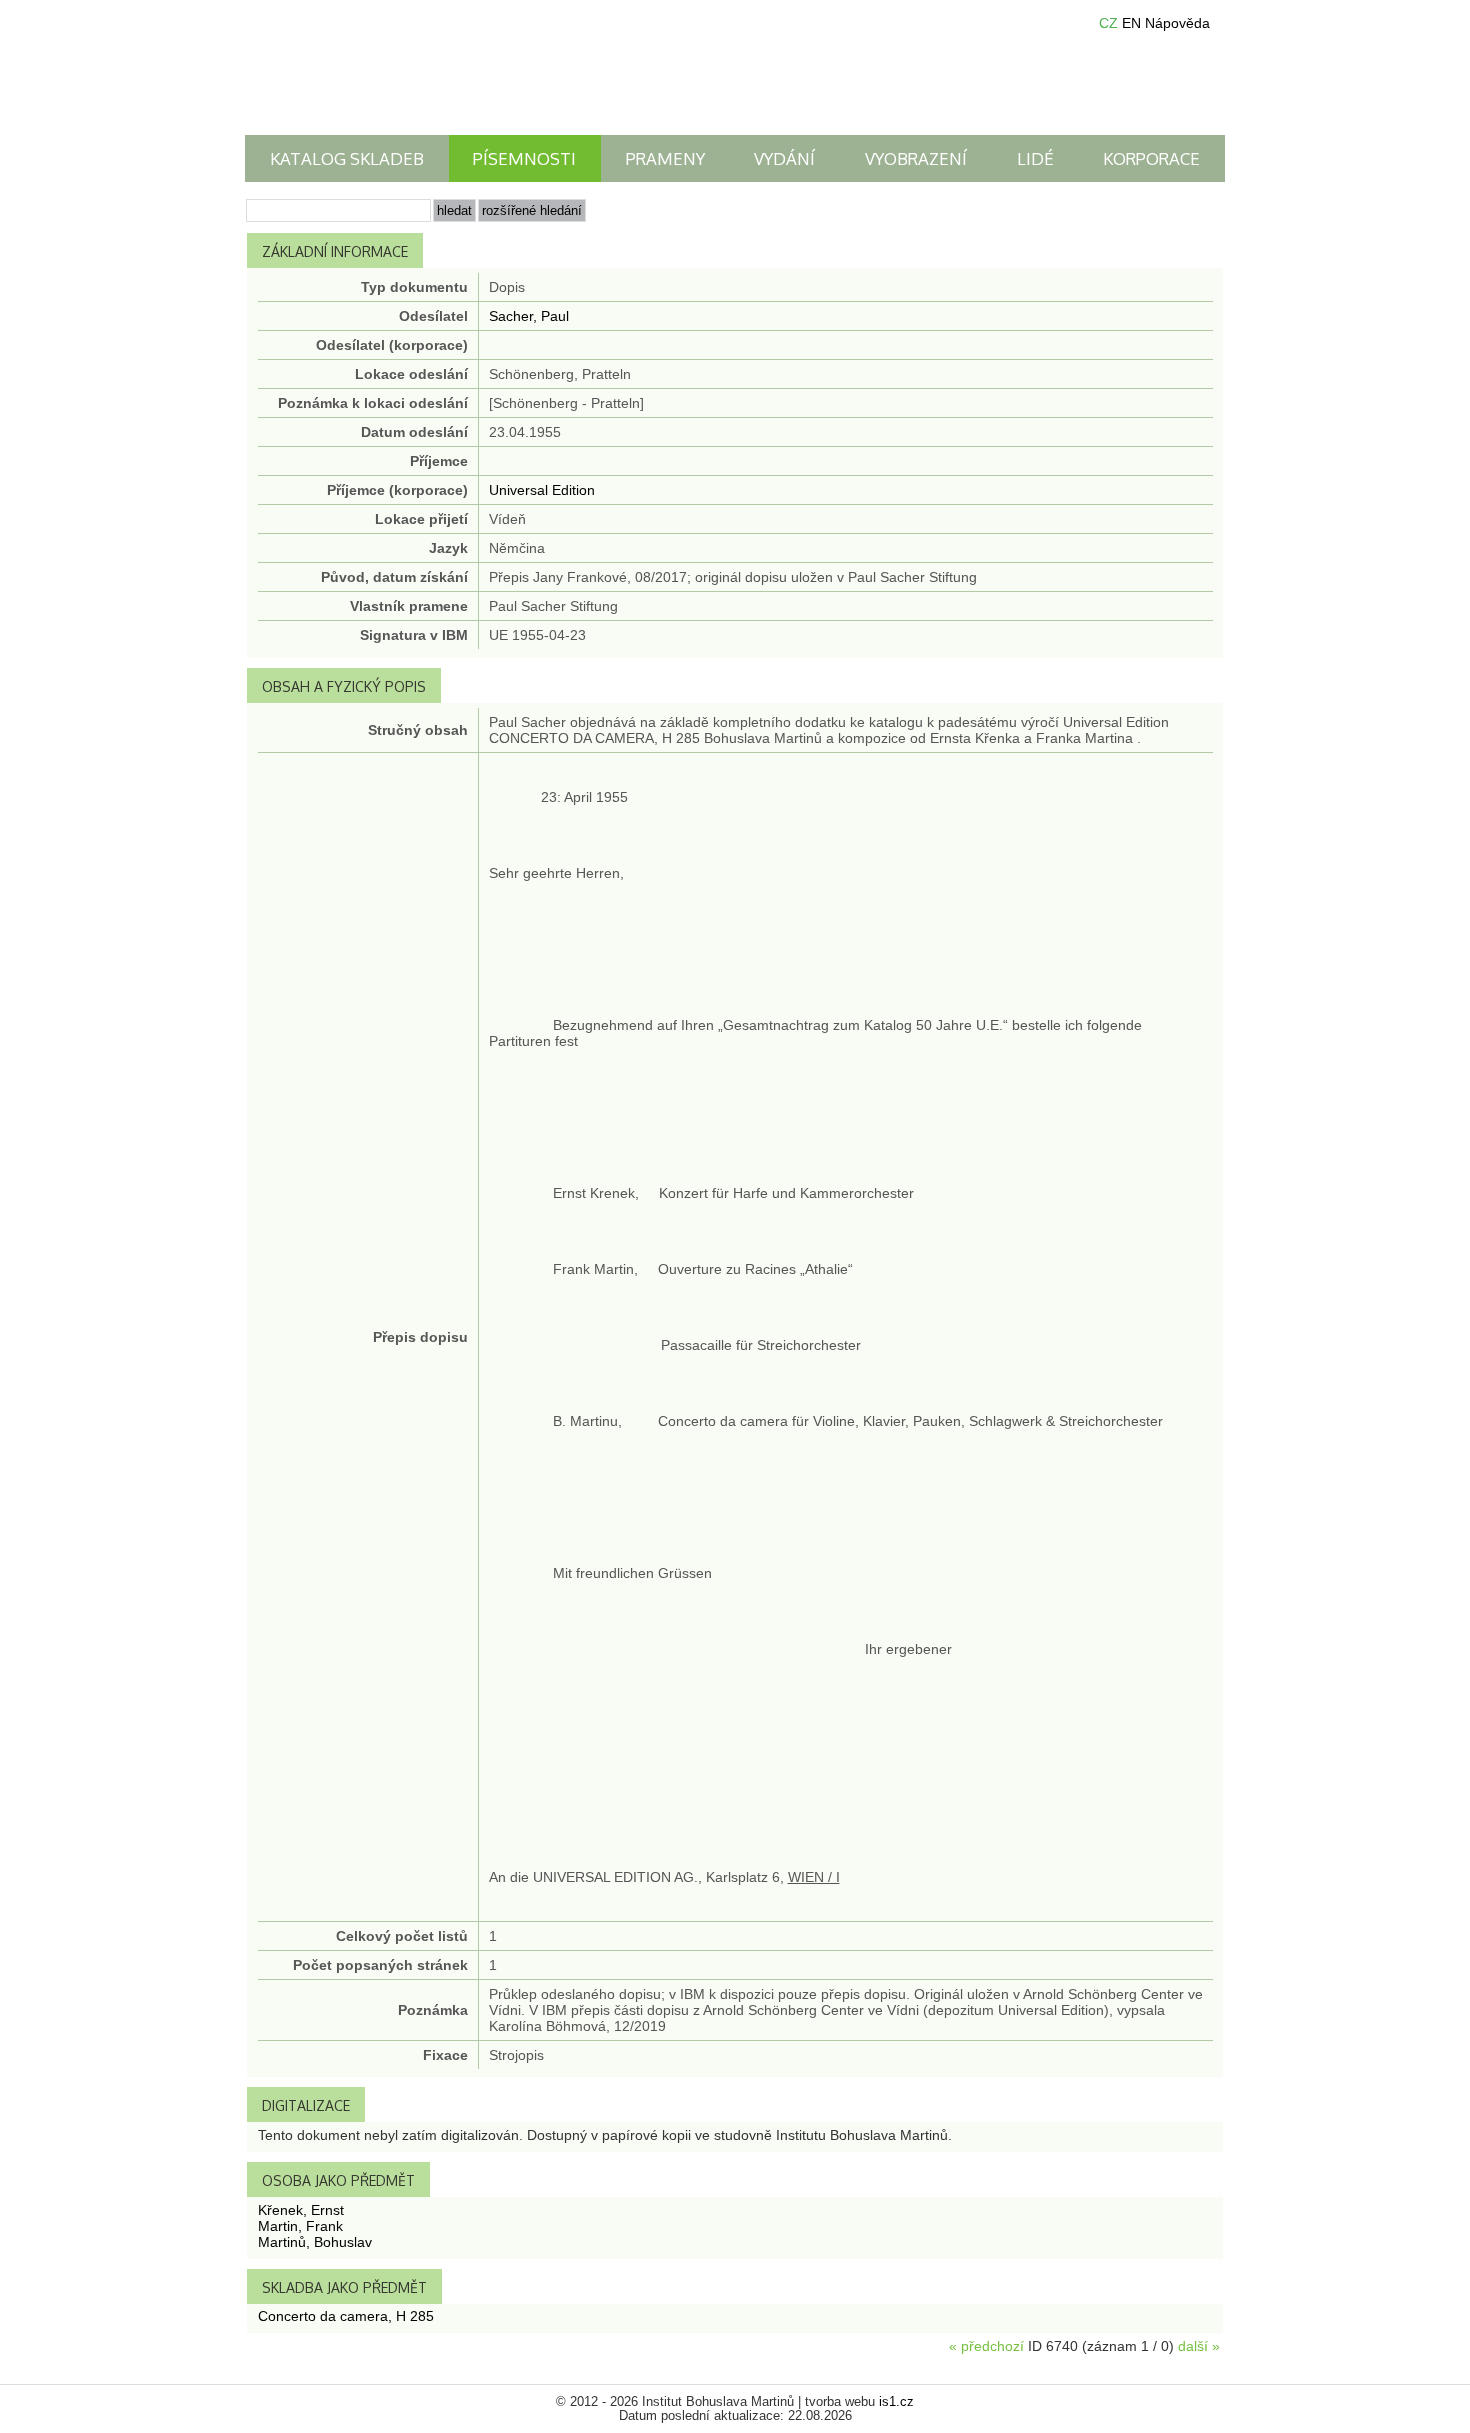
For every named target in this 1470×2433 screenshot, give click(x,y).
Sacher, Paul (529, 316)
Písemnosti (524, 158)
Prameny (665, 158)
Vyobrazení (916, 158)
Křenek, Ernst (301, 2210)
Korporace (1151, 158)
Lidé (1035, 158)
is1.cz (896, 2402)
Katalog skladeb (347, 158)
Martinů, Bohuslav (315, 2242)
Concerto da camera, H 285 (346, 2316)
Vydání (784, 158)
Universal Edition (542, 490)
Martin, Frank (300, 2226)
